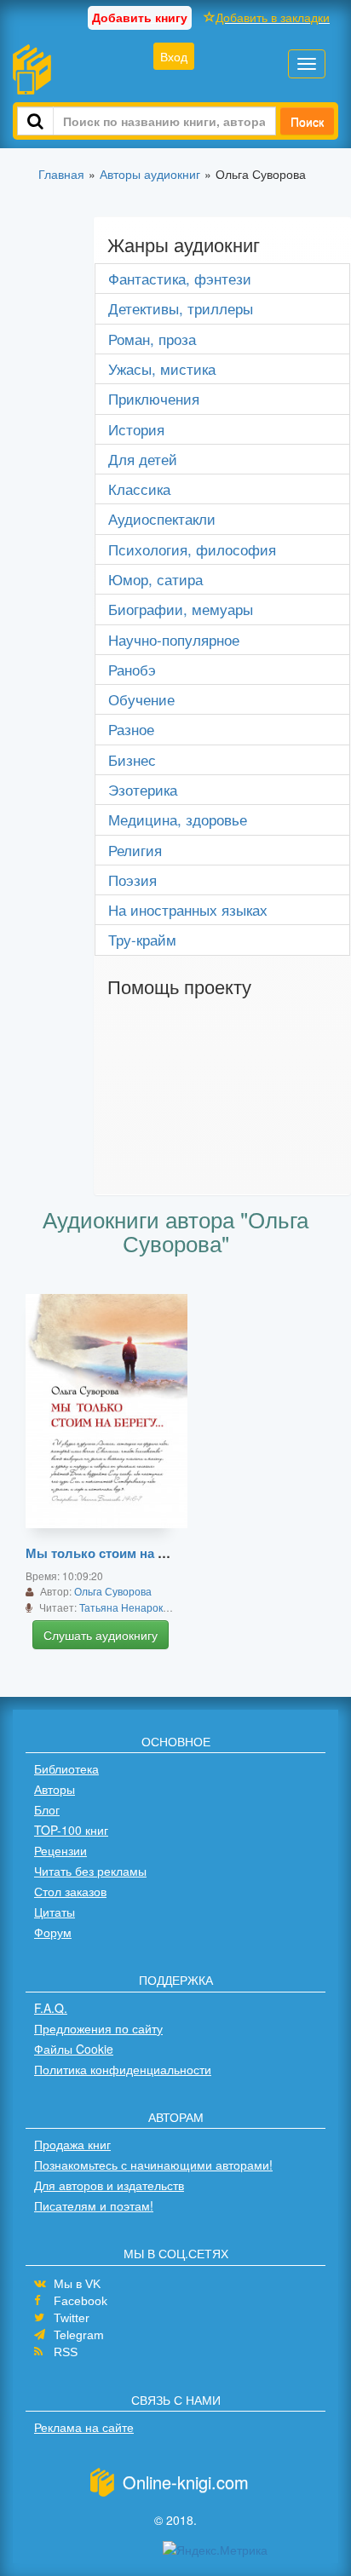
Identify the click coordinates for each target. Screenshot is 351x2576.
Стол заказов (70, 1891)
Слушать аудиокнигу (101, 1635)
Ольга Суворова (113, 1591)
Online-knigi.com (186, 2482)
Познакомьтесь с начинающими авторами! (153, 2165)
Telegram (79, 2335)
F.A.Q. (51, 2008)
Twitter (72, 2318)
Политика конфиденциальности (123, 2069)
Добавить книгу (140, 17)
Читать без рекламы (90, 1871)
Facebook (81, 2301)
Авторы (55, 1789)
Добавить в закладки (273, 17)
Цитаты (55, 1912)
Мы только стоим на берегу (112, 1553)
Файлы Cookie (74, 2049)
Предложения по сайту (98, 2028)
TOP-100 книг (71, 1830)
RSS (66, 2352)
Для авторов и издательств (109, 2185)
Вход (174, 56)
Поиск (307, 121)
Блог (47, 1809)
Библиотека (66, 1768)
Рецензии (60, 1850)
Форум (53, 1932)
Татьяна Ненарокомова (136, 1607)
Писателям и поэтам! (94, 2205)
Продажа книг (72, 2144)
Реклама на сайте (84, 2427)
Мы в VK (77, 2284)
